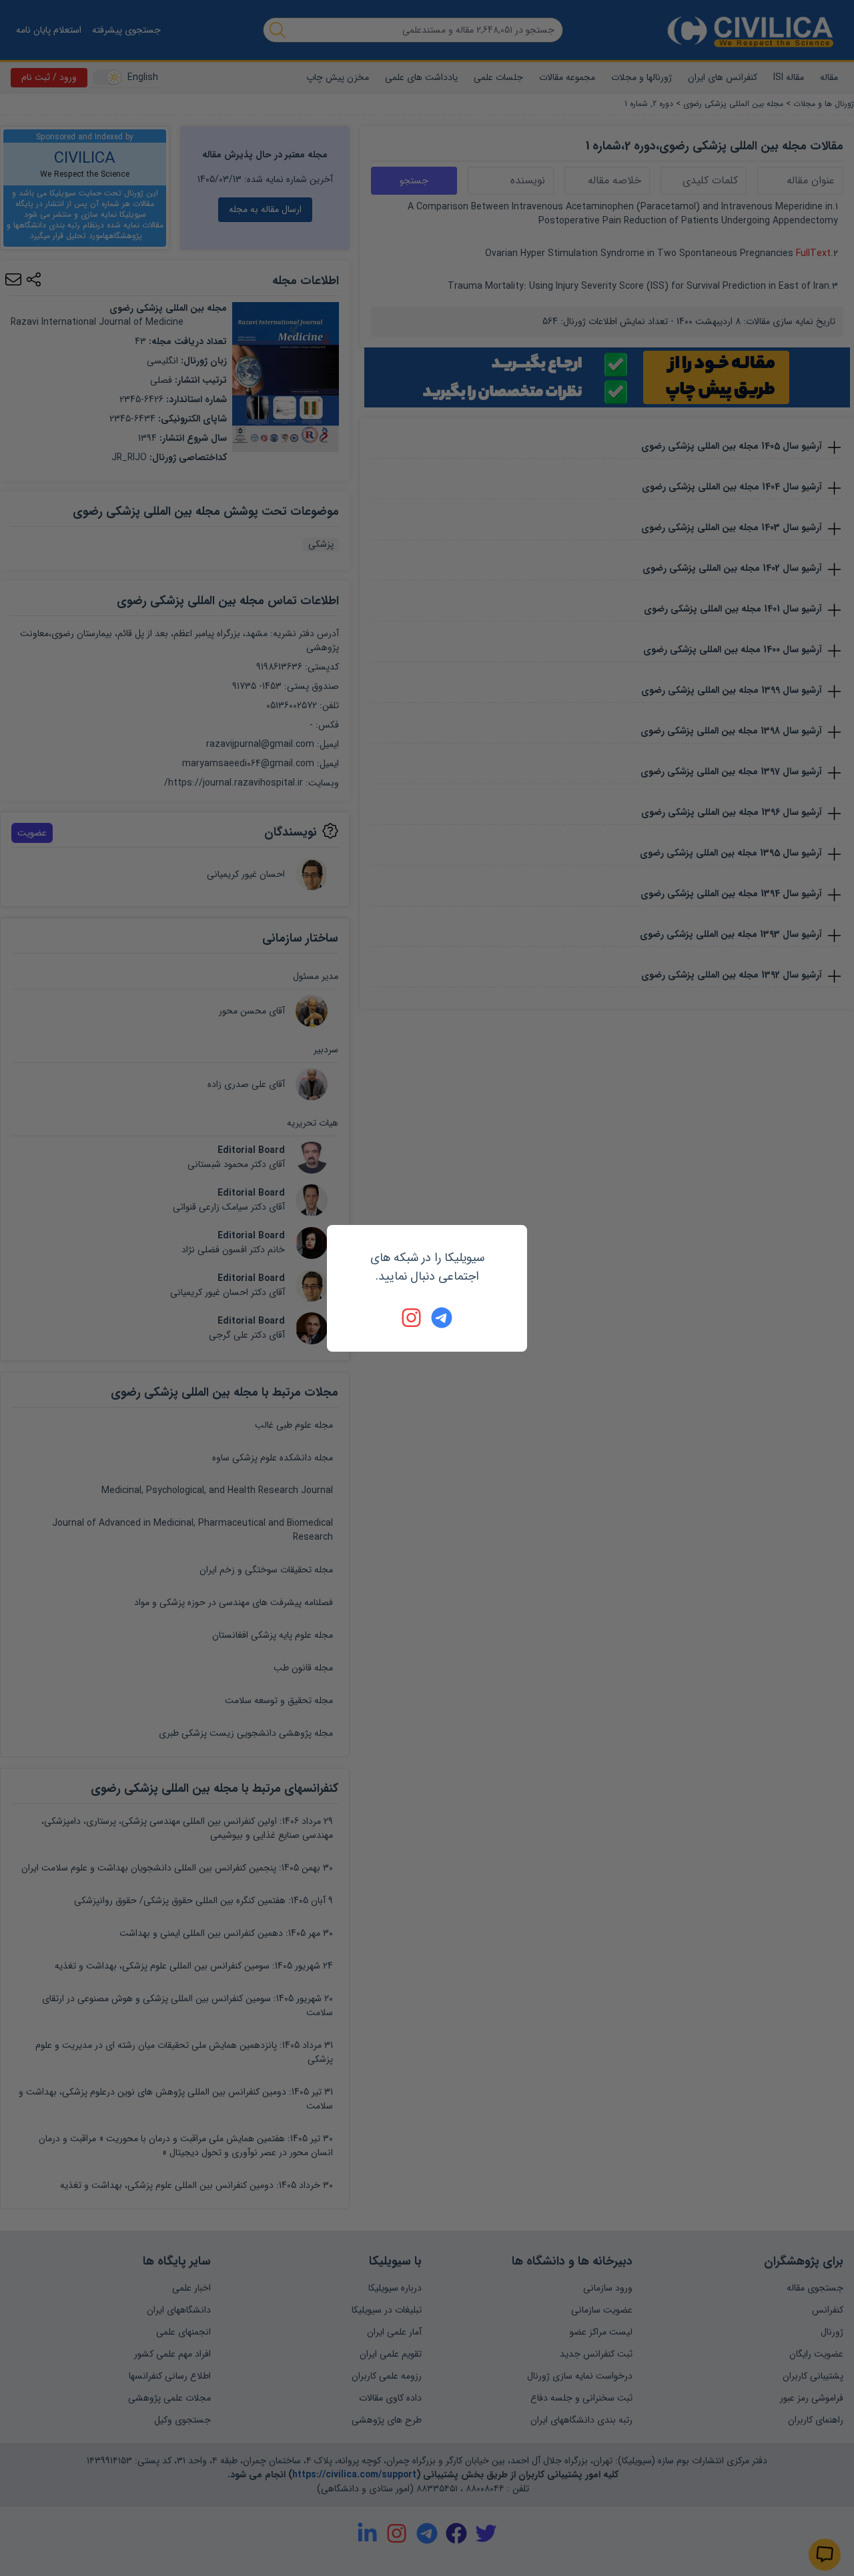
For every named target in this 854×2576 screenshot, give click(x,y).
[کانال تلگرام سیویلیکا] (442, 1318)
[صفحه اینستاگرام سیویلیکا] (412, 1318)
